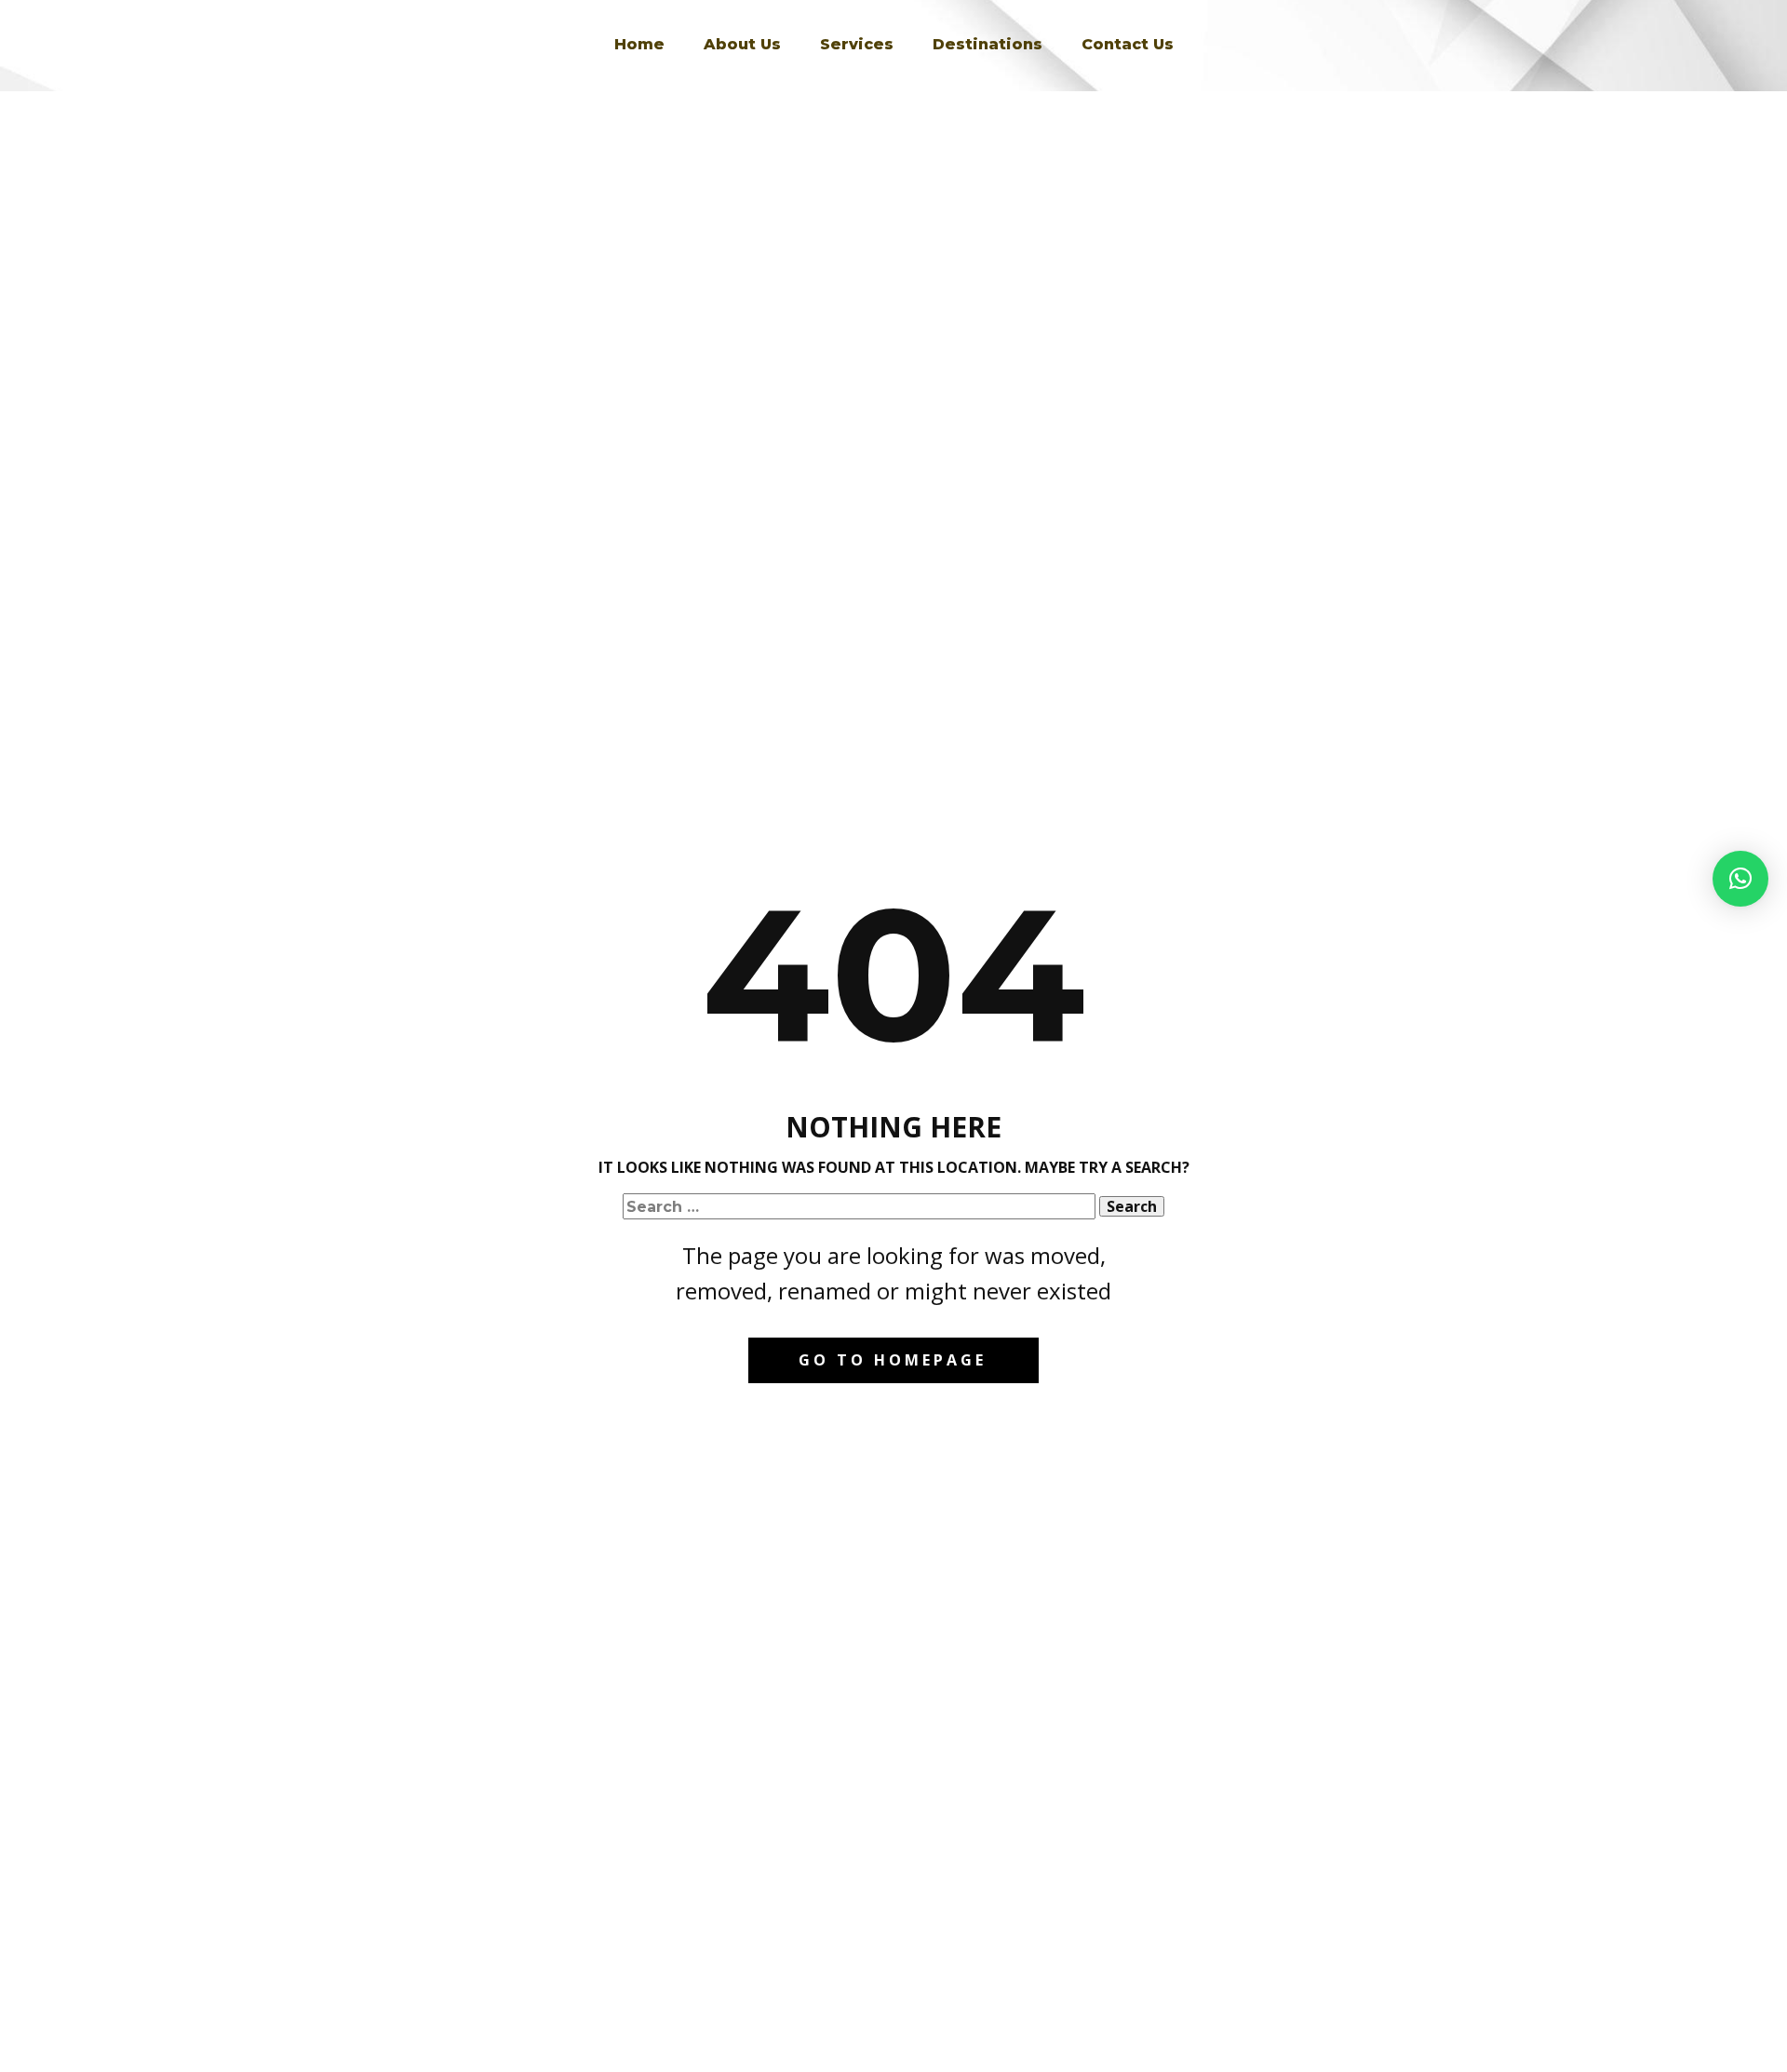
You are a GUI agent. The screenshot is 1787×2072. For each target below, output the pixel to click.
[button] (1740, 879)
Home (639, 44)
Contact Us (1128, 44)
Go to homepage (893, 1360)
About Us (742, 44)
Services (857, 44)
